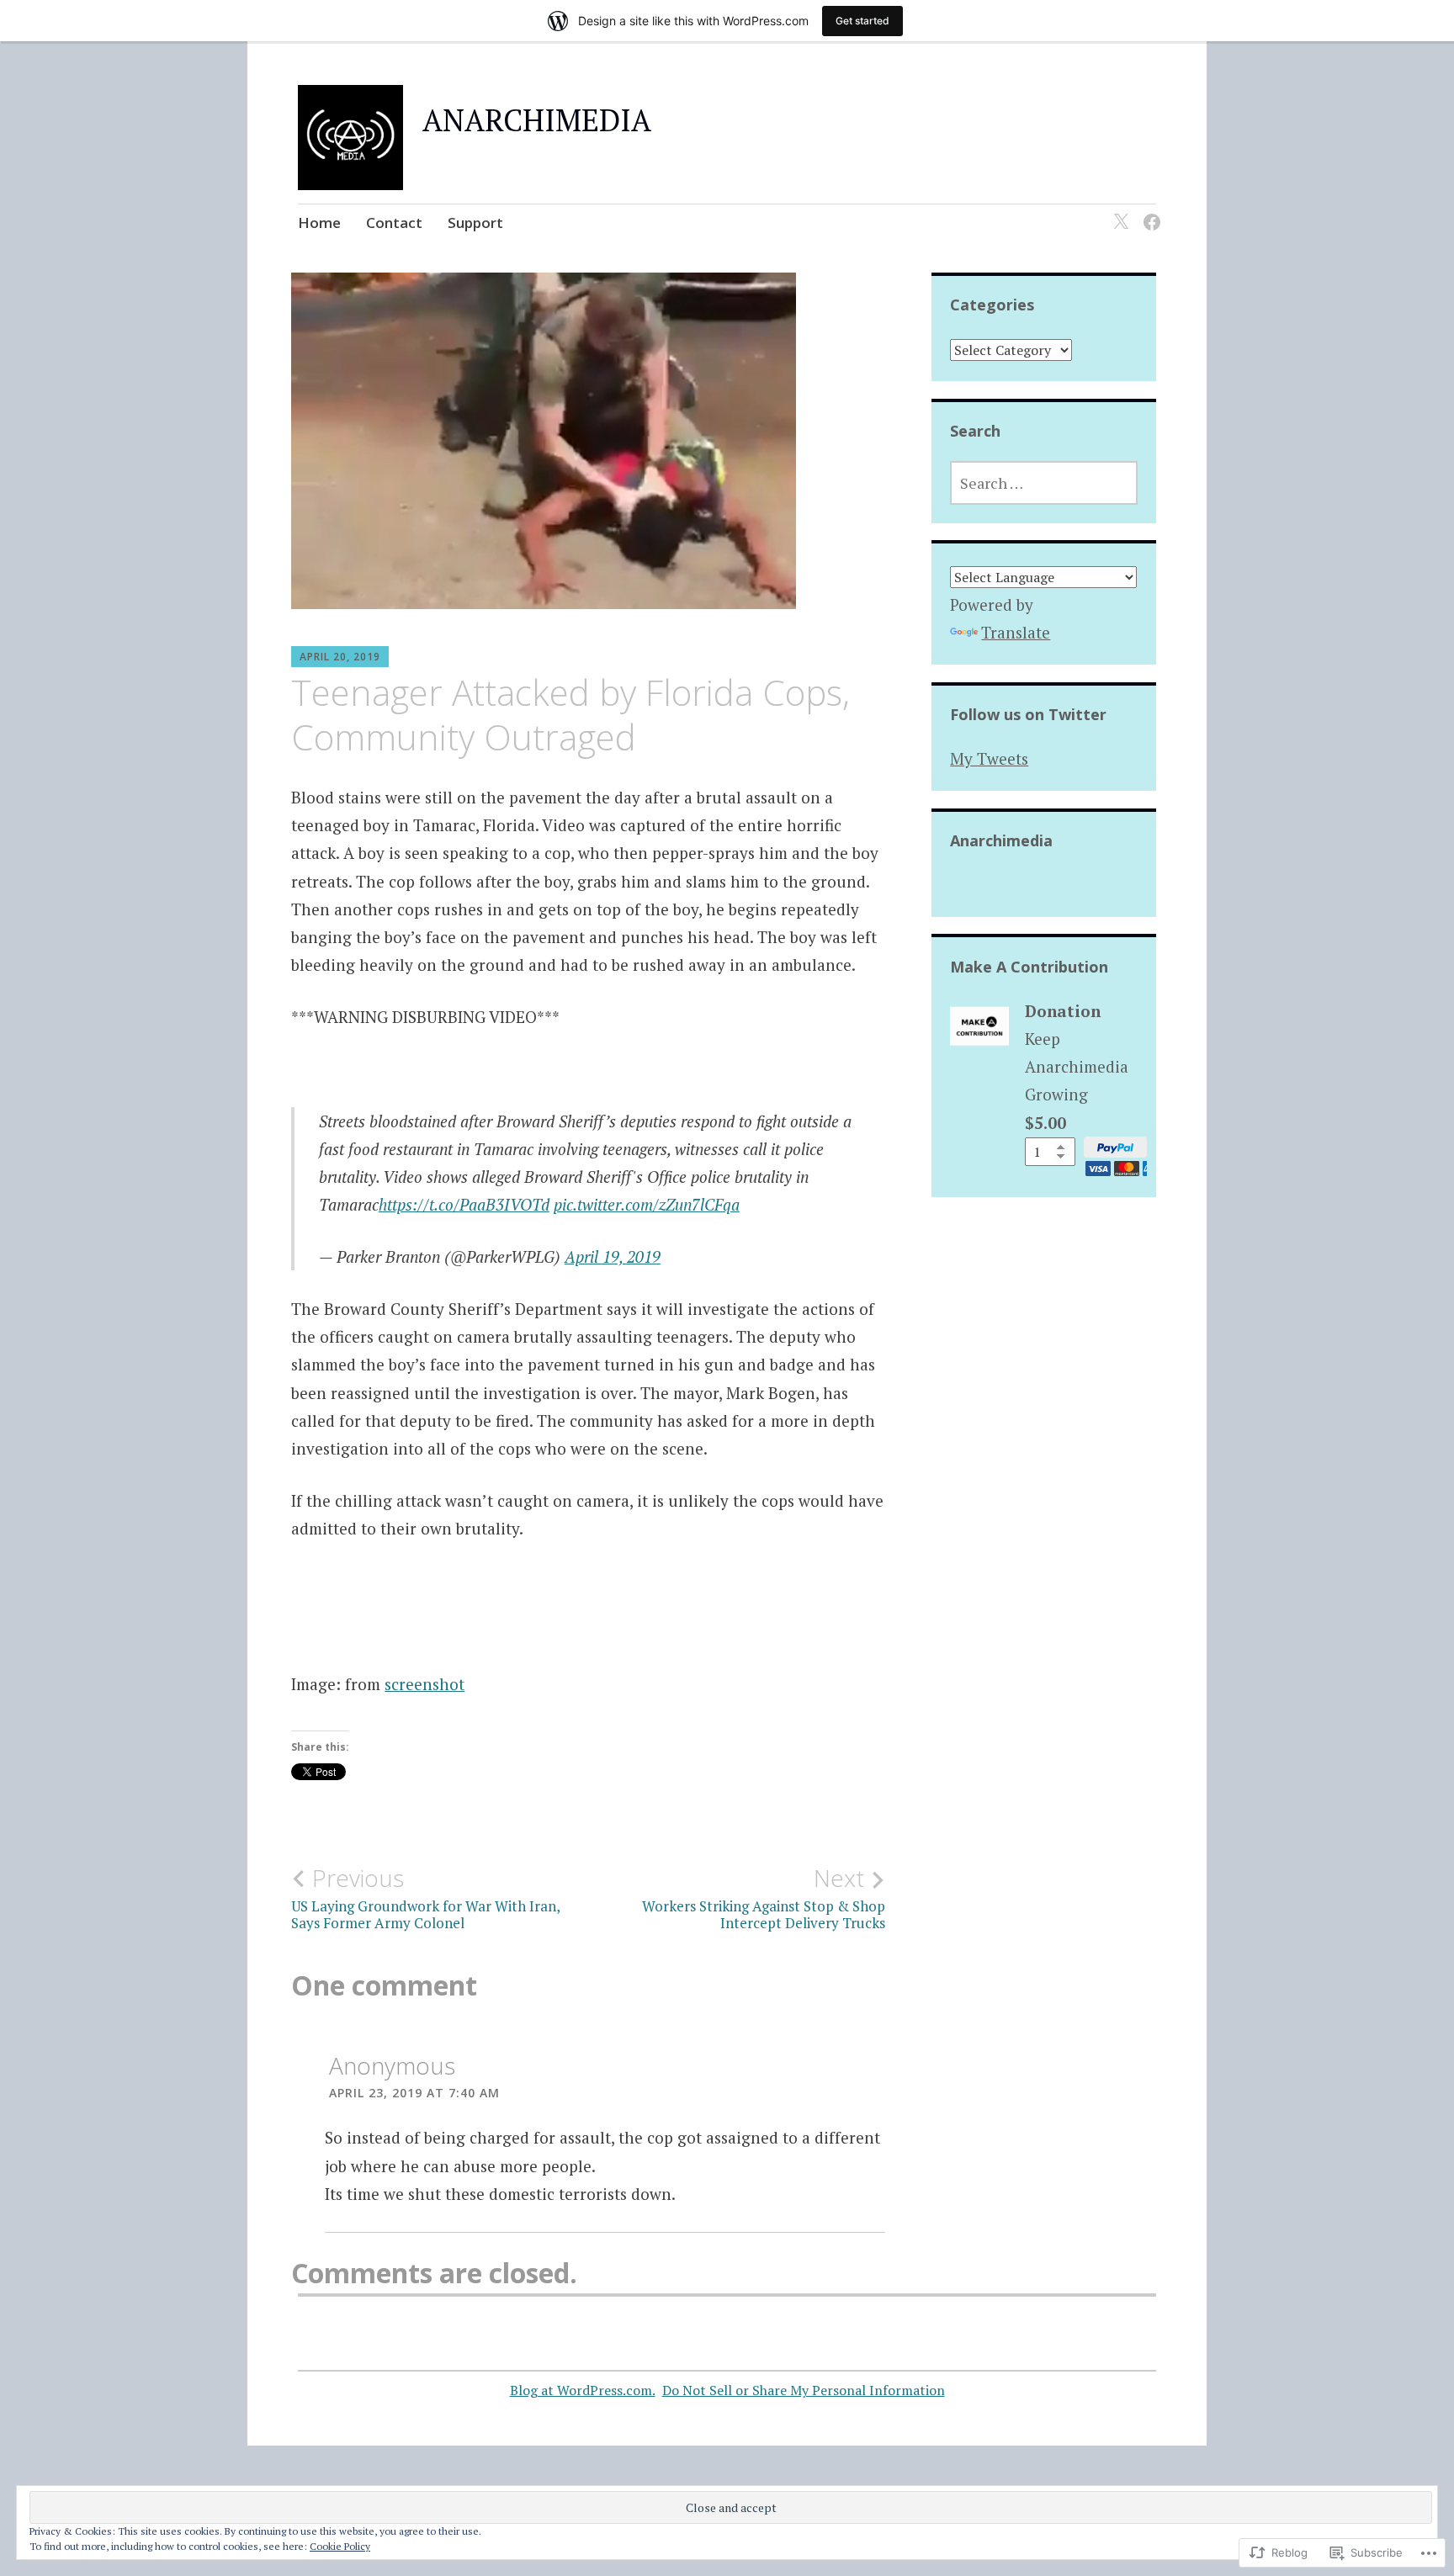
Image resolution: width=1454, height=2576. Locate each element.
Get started (862, 21)
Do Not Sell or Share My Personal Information (804, 2390)
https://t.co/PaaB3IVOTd (464, 1204)
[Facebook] (1149, 212)
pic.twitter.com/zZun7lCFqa (647, 1204)
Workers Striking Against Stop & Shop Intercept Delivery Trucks (764, 1898)
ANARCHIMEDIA (537, 120)
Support (475, 223)
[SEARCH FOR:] (1043, 483)
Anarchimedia (1001, 840)
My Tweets (989, 758)
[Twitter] (1118, 212)
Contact (394, 223)
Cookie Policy (340, 2546)
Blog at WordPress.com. (583, 2390)
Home (319, 223)
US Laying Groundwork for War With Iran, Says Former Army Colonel (425, 1898)
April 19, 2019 (613, 1256)
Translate (1016, 632)
